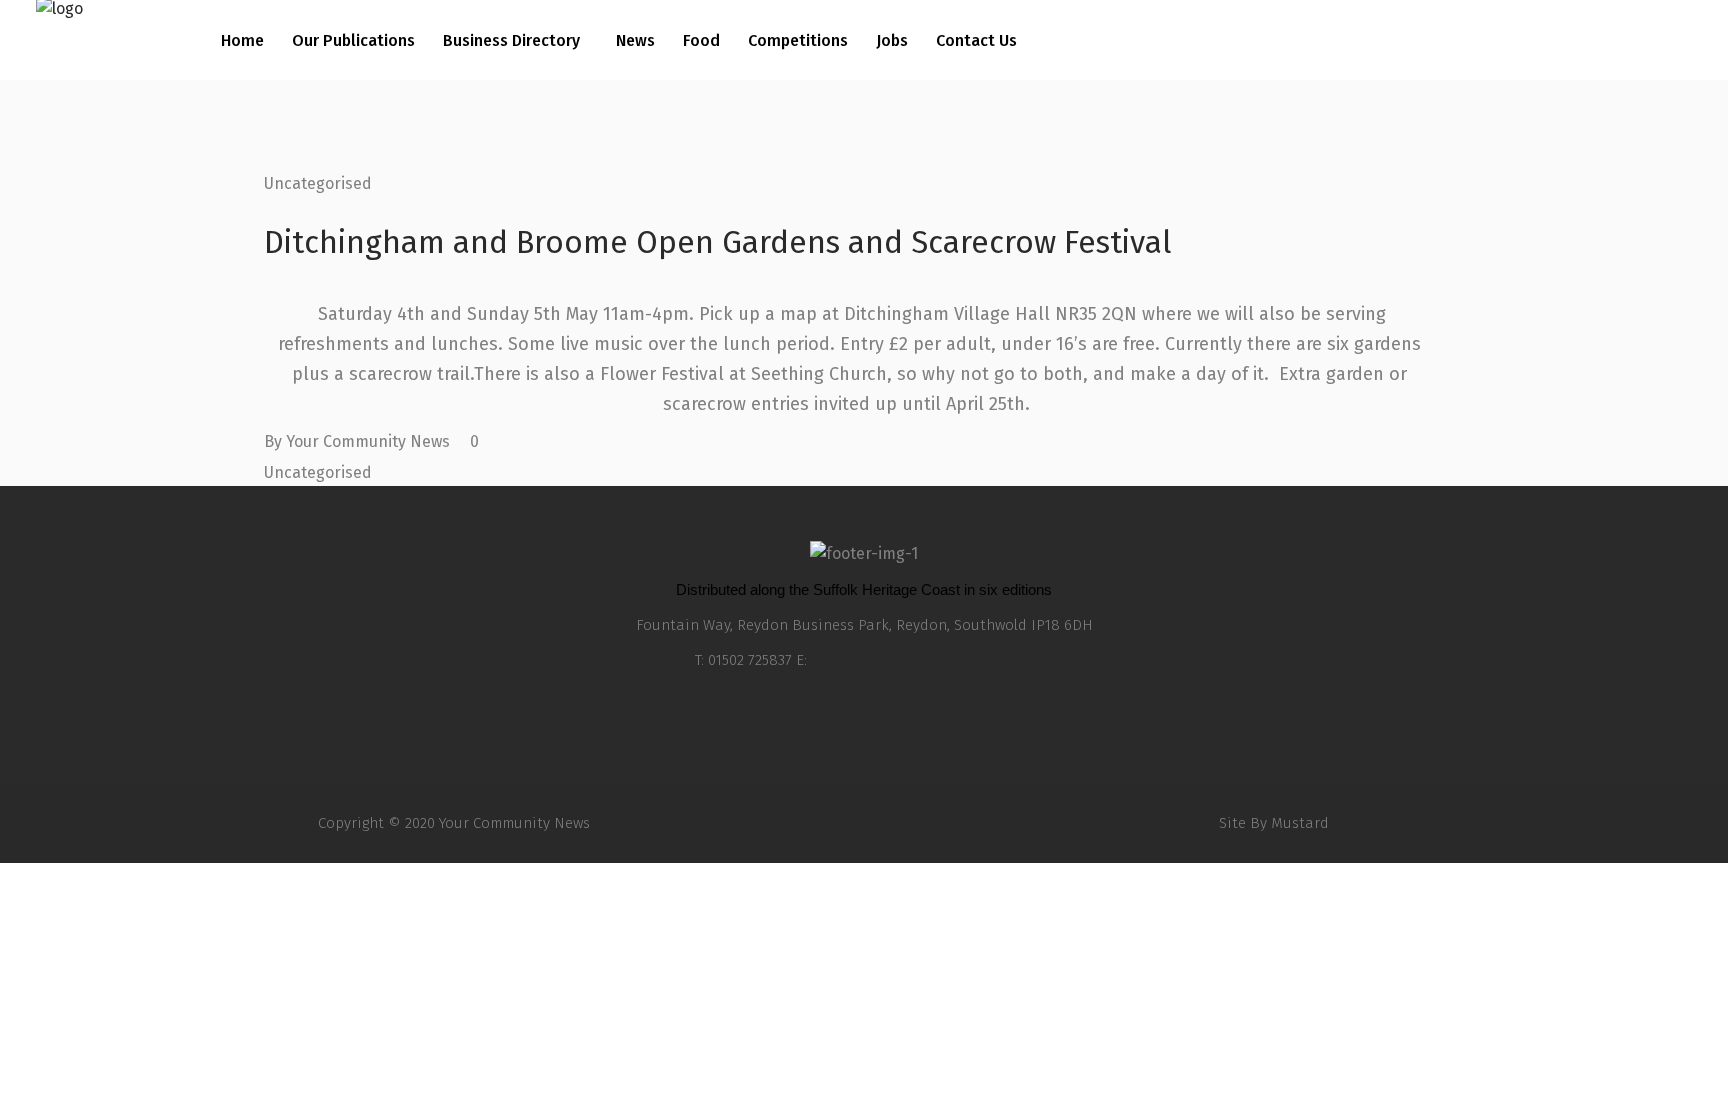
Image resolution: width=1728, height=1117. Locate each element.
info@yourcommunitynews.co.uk (922, 660)
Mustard (1300, 823)
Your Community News (368, 441)
